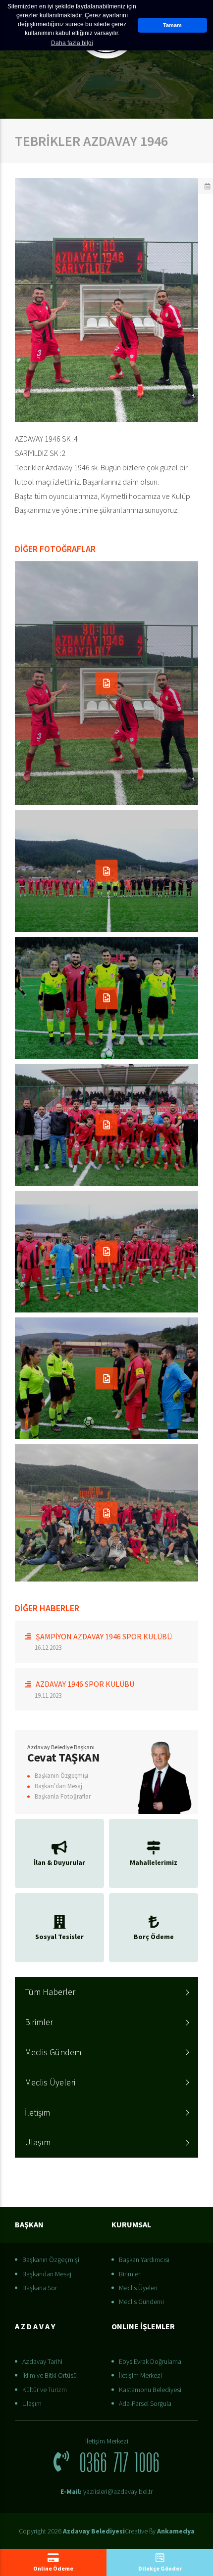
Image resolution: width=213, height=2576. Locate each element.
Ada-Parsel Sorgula (145, 2403)
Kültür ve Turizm (45, 2390)
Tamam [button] (172, 25)
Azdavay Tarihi (42, 2361)
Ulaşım (38, 2142)
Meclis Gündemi (54, 2052)
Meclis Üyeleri (50, 2082)
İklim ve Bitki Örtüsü (50, 2375)
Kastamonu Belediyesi (150, 2390)
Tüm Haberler (50, 1992)
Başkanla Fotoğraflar (63, 1796)
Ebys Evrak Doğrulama (150, 2361)
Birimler (39, 2022)
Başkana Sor (40, 2288)
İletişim (37, 2112)
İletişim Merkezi (140, 2375)
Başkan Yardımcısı (144, 2260)
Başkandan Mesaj (47, 2274)
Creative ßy (160, 2531)
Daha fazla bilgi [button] (72, 43)
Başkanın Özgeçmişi (61, 1776)
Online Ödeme (53, 2568)
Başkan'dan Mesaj (58, 1786)
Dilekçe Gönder (160, 2568)
